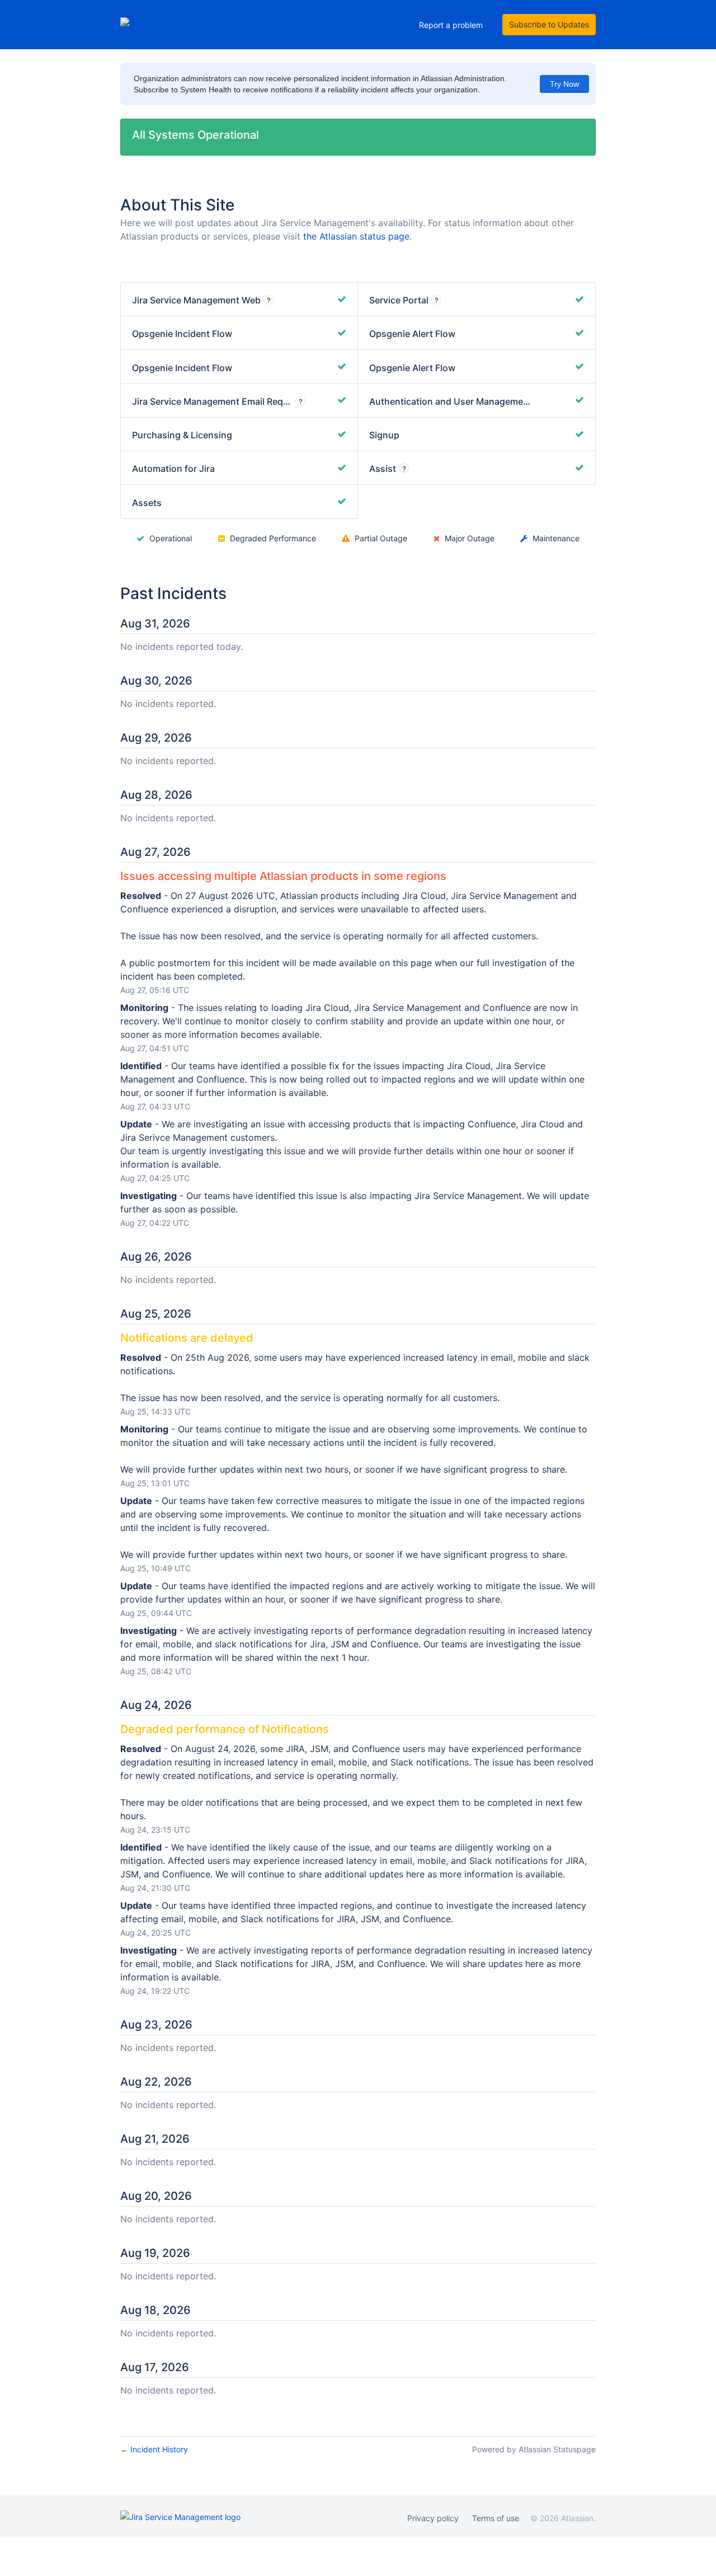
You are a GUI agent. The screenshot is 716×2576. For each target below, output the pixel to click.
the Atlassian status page (356, 236)
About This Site (177, 205)
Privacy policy (433, 2518)
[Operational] (342, 299)
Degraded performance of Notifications (225, 1729)
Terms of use (496, 2518)
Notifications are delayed (187, 1338)
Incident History (154, 2449)
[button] (549, 25)
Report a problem (451, 25)
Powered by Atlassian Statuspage (534, 2449)
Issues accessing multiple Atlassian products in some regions (283, 876)
